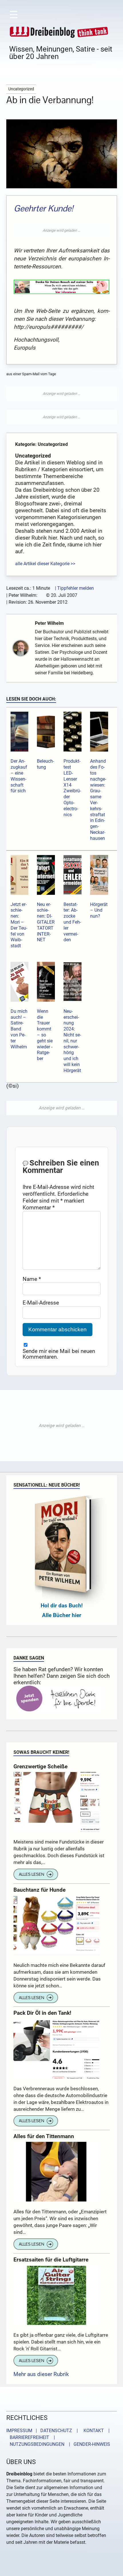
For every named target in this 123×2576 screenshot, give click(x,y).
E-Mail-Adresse (41, 1303)
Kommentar (39, 1208)
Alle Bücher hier (62, 1615)
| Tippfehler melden (74, 588)
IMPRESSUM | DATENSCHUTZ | (43, 2431)
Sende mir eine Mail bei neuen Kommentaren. (59, 1354)
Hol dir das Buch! (62, 1606)
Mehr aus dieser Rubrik (41, 2374)
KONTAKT (93, 2431)
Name (32, 1279)
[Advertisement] (62, 230)
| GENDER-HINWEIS (88, 2444)
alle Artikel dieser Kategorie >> (45, 564)
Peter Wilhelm (49, 623)
